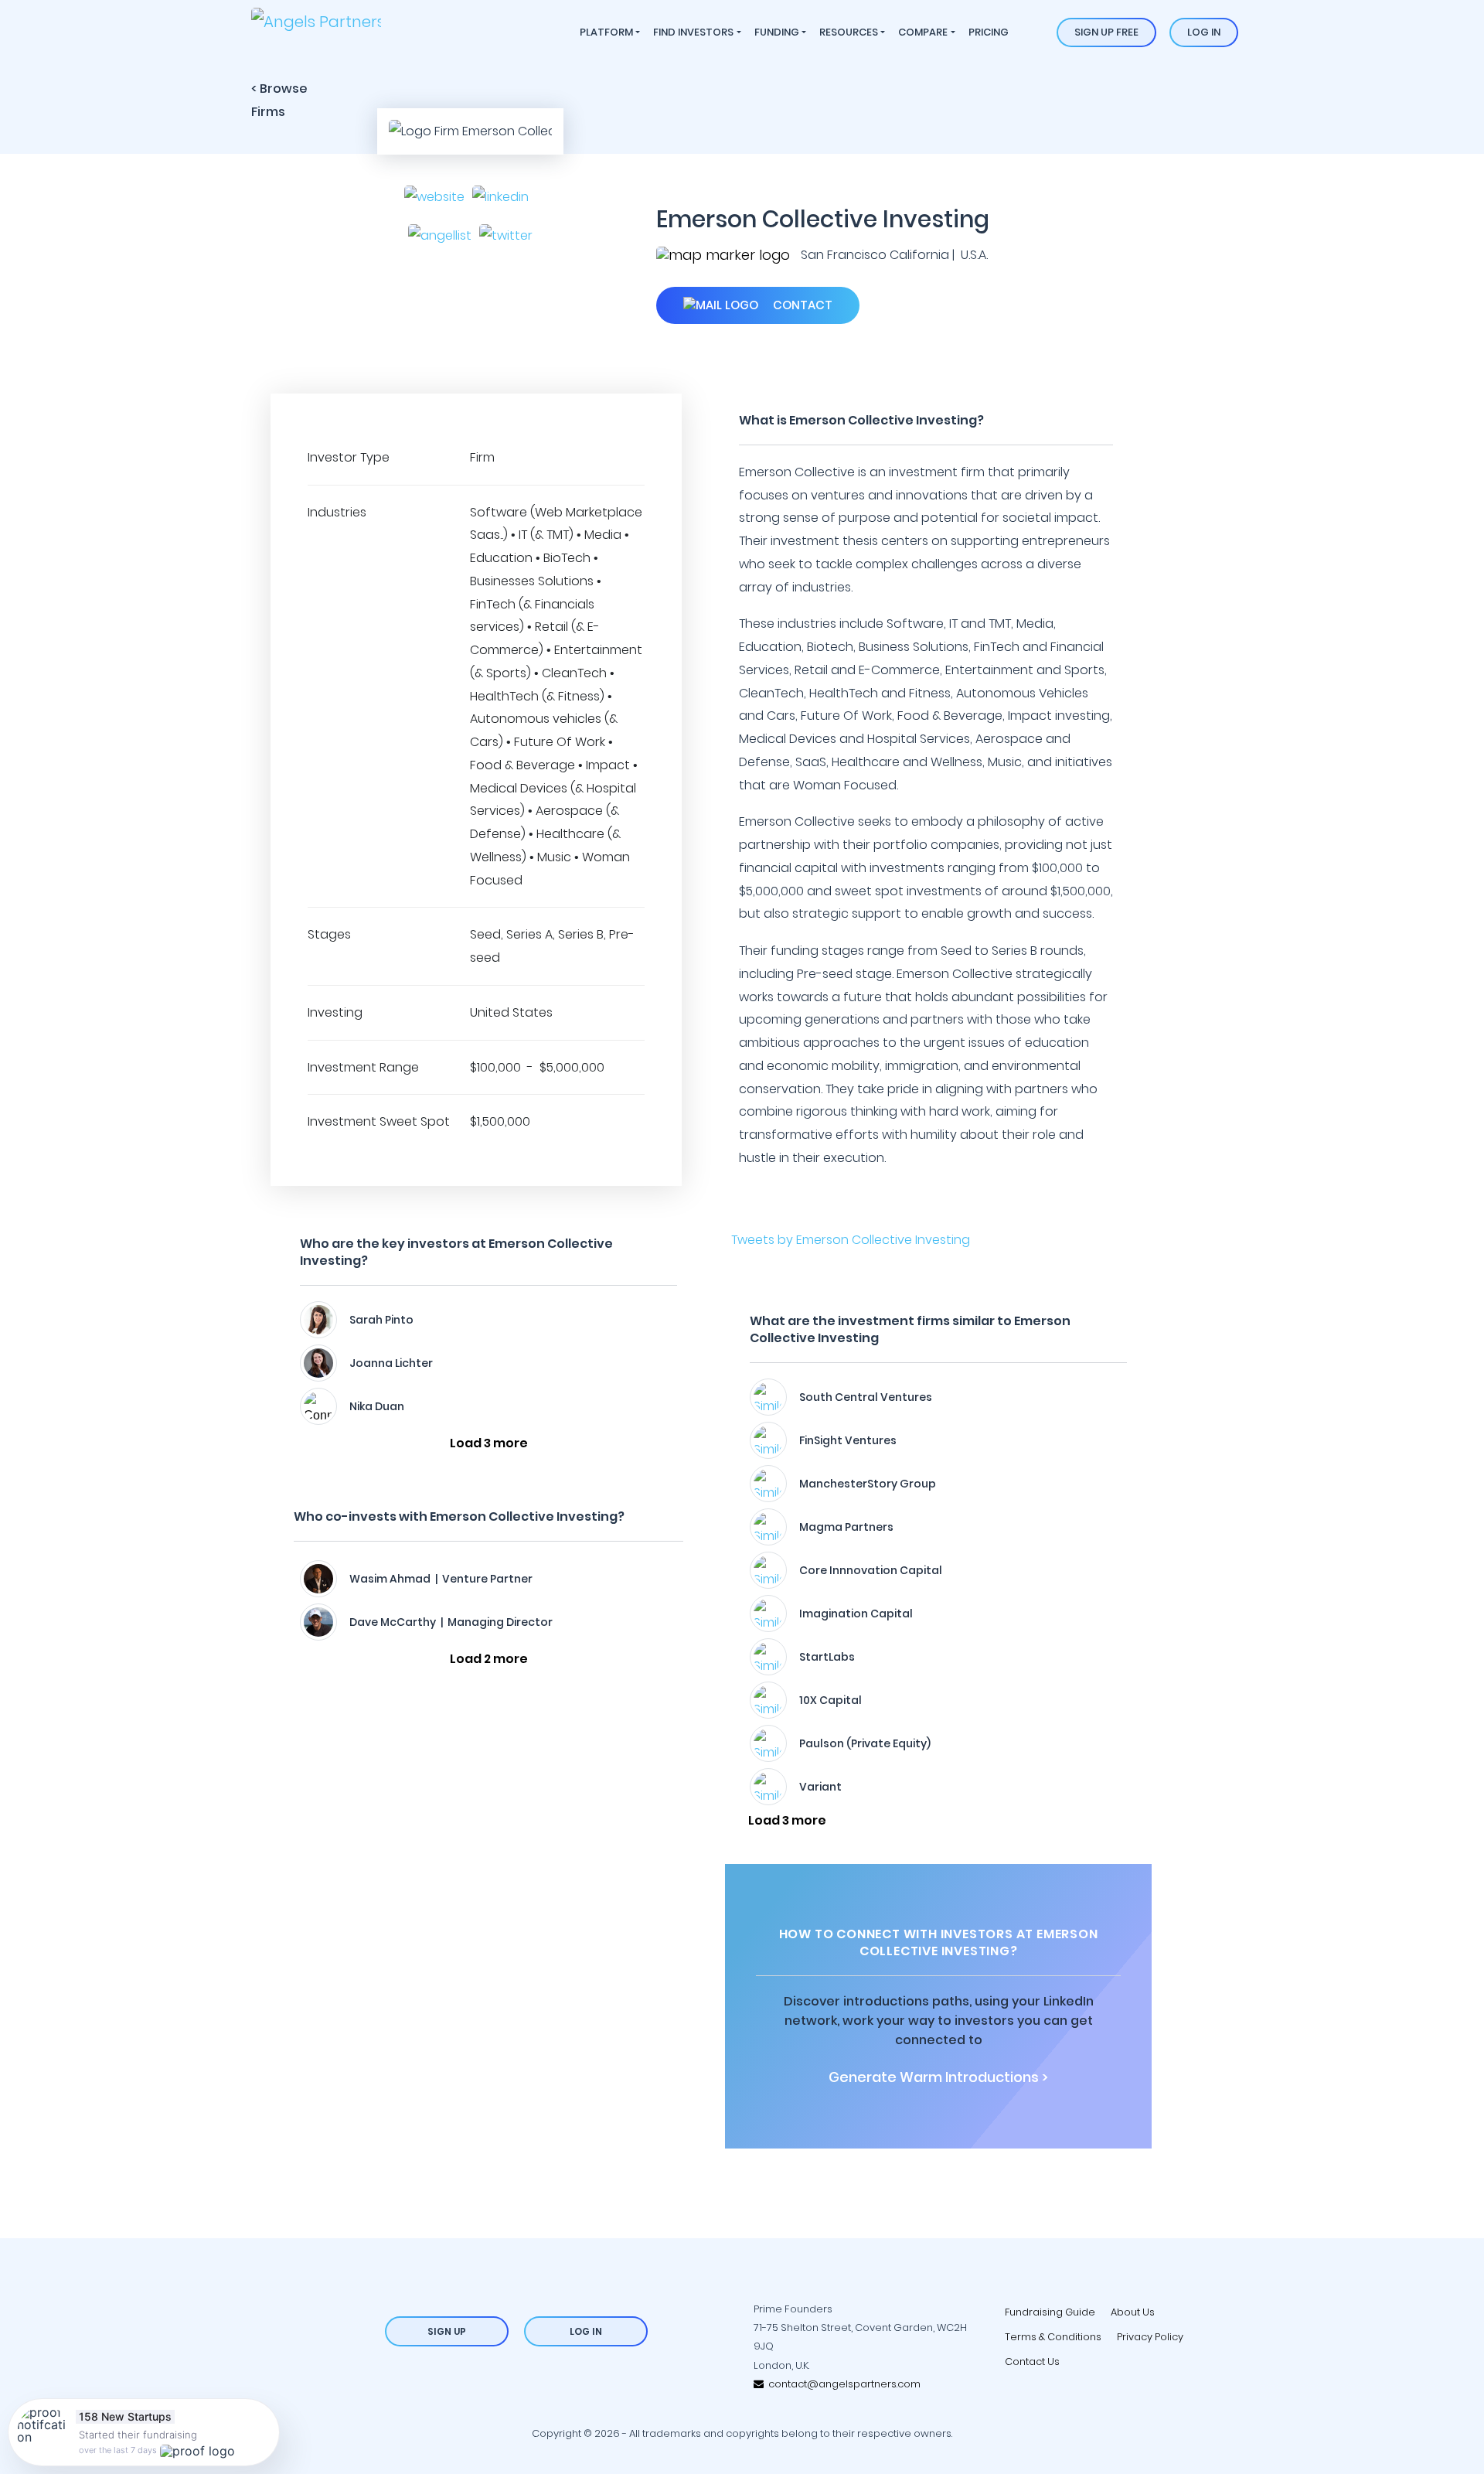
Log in (1204, 32)
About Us (1133, 2312)
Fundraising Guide (1050, 2312)
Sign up (447, 2331)
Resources (849, 32)
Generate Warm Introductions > (938, 2077)
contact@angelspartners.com (842, 2384)
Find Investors (693, 32)
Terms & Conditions (1053, 2337)
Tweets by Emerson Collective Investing (851, 1240)
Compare (923, 32)
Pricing (989, 32)
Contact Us (1032, 2362)
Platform (606, 32)
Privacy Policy (1150, 2337)
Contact (801, 305)
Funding (777, 32)
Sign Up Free (1106, 32)
